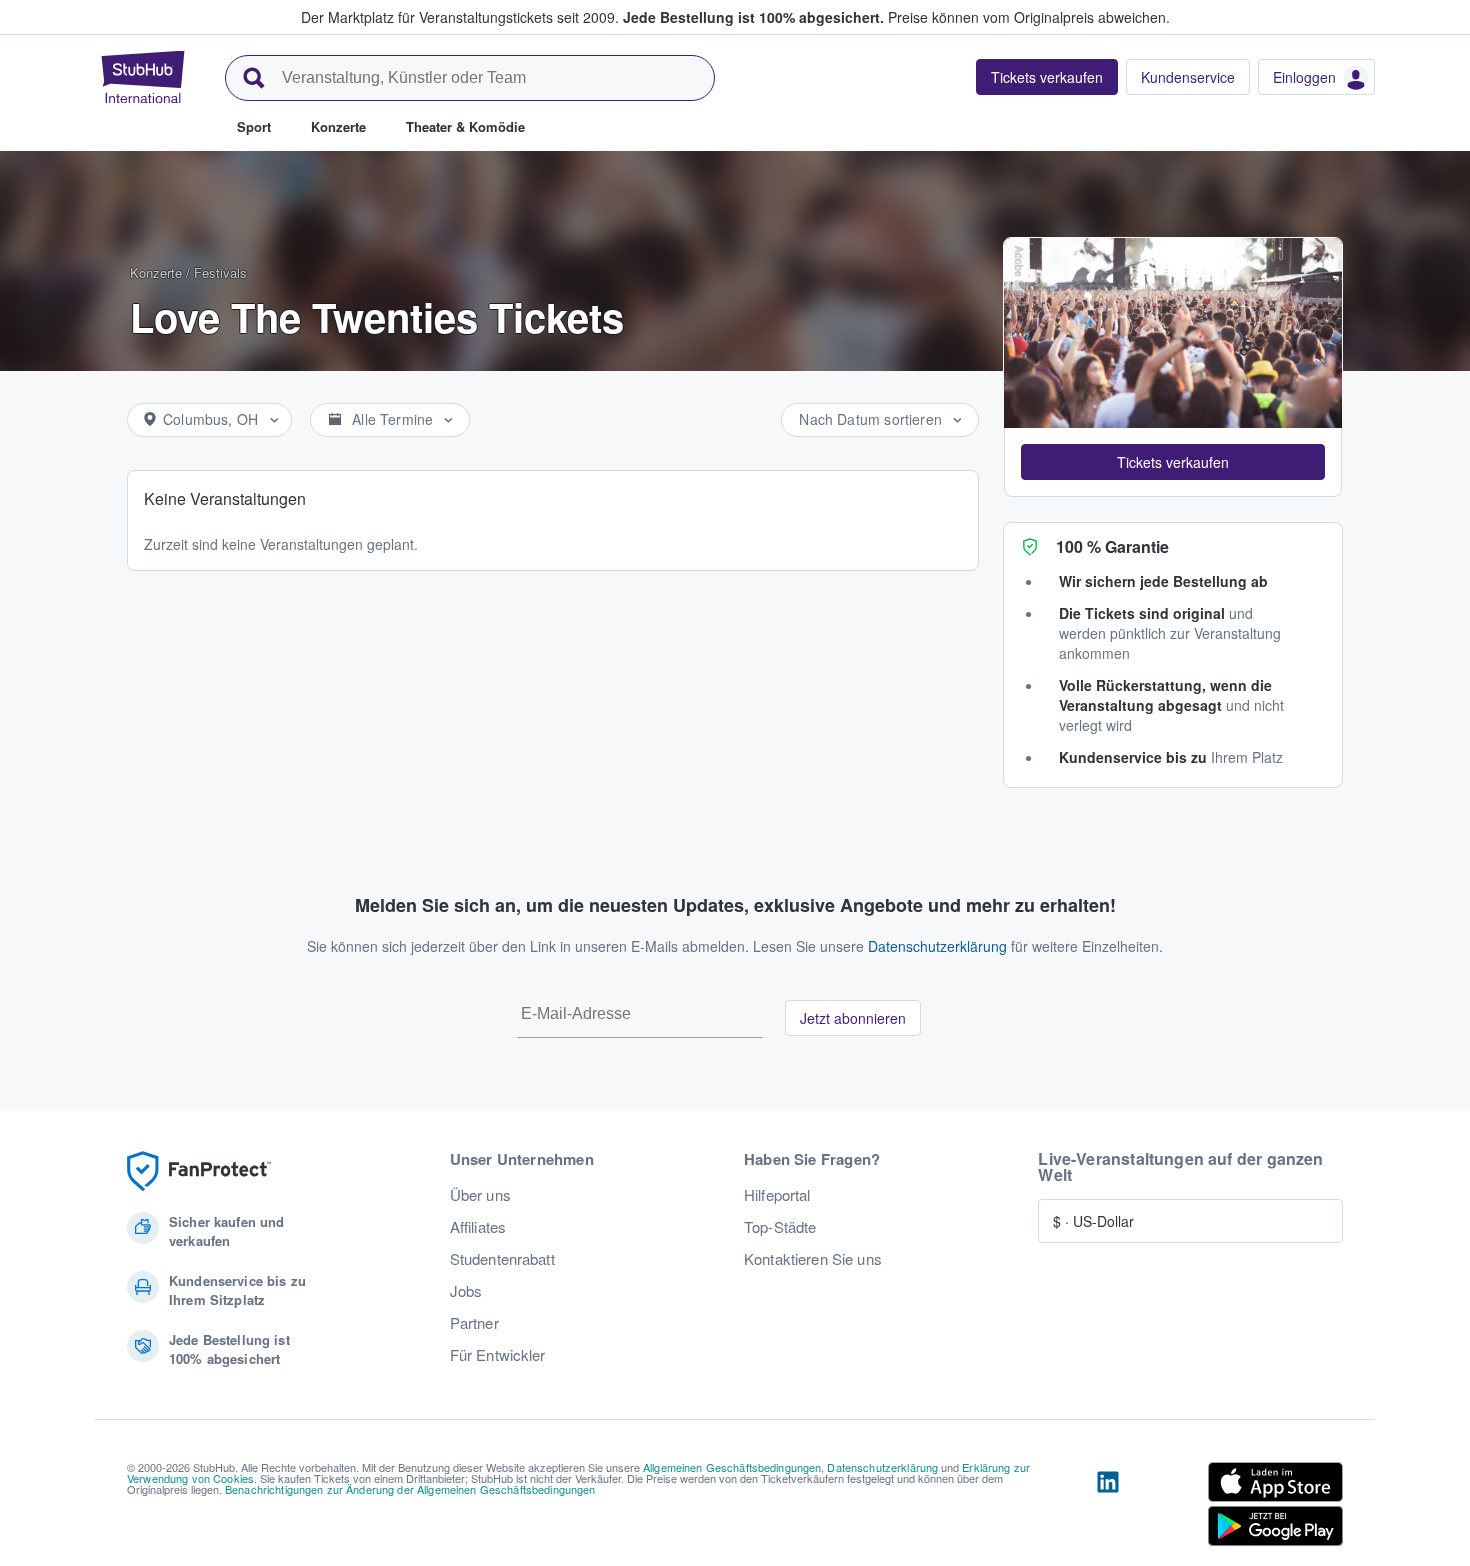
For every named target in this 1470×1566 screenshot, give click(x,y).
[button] (1173, 462)
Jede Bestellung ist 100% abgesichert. (753, 17)
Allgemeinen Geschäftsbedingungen (732, 1467)
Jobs (466, 1291)
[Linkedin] (1108, 1508)
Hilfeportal (777, 1195)
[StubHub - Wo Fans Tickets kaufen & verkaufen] (143, 77)
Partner (474, 1323)
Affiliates (478, 1227)
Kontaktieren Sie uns (813, 1259)
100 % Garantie (1112, 546)
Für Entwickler (498, 1355)
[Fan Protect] (199, 1171)
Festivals (220, 272)
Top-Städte (780, 1227)
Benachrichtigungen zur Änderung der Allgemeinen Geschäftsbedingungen (410, 1489)
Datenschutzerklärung (937, 946)
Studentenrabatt (502, 1259)
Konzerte (156, 272)
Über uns (480, 1195)
